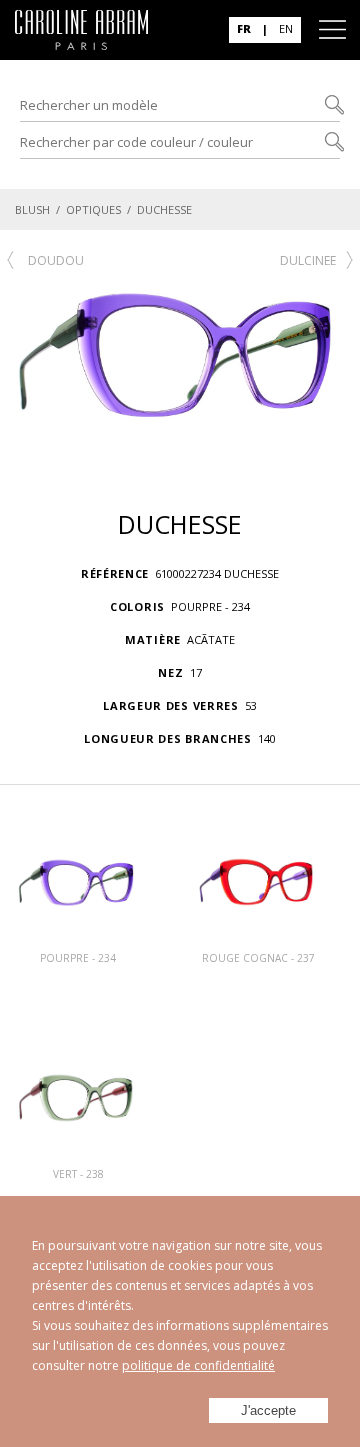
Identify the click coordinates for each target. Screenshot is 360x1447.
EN (286, 28)
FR (244, 28)
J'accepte (268, 1410)
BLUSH (32, 209)
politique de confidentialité (198, 1365)
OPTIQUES (93, 209)
